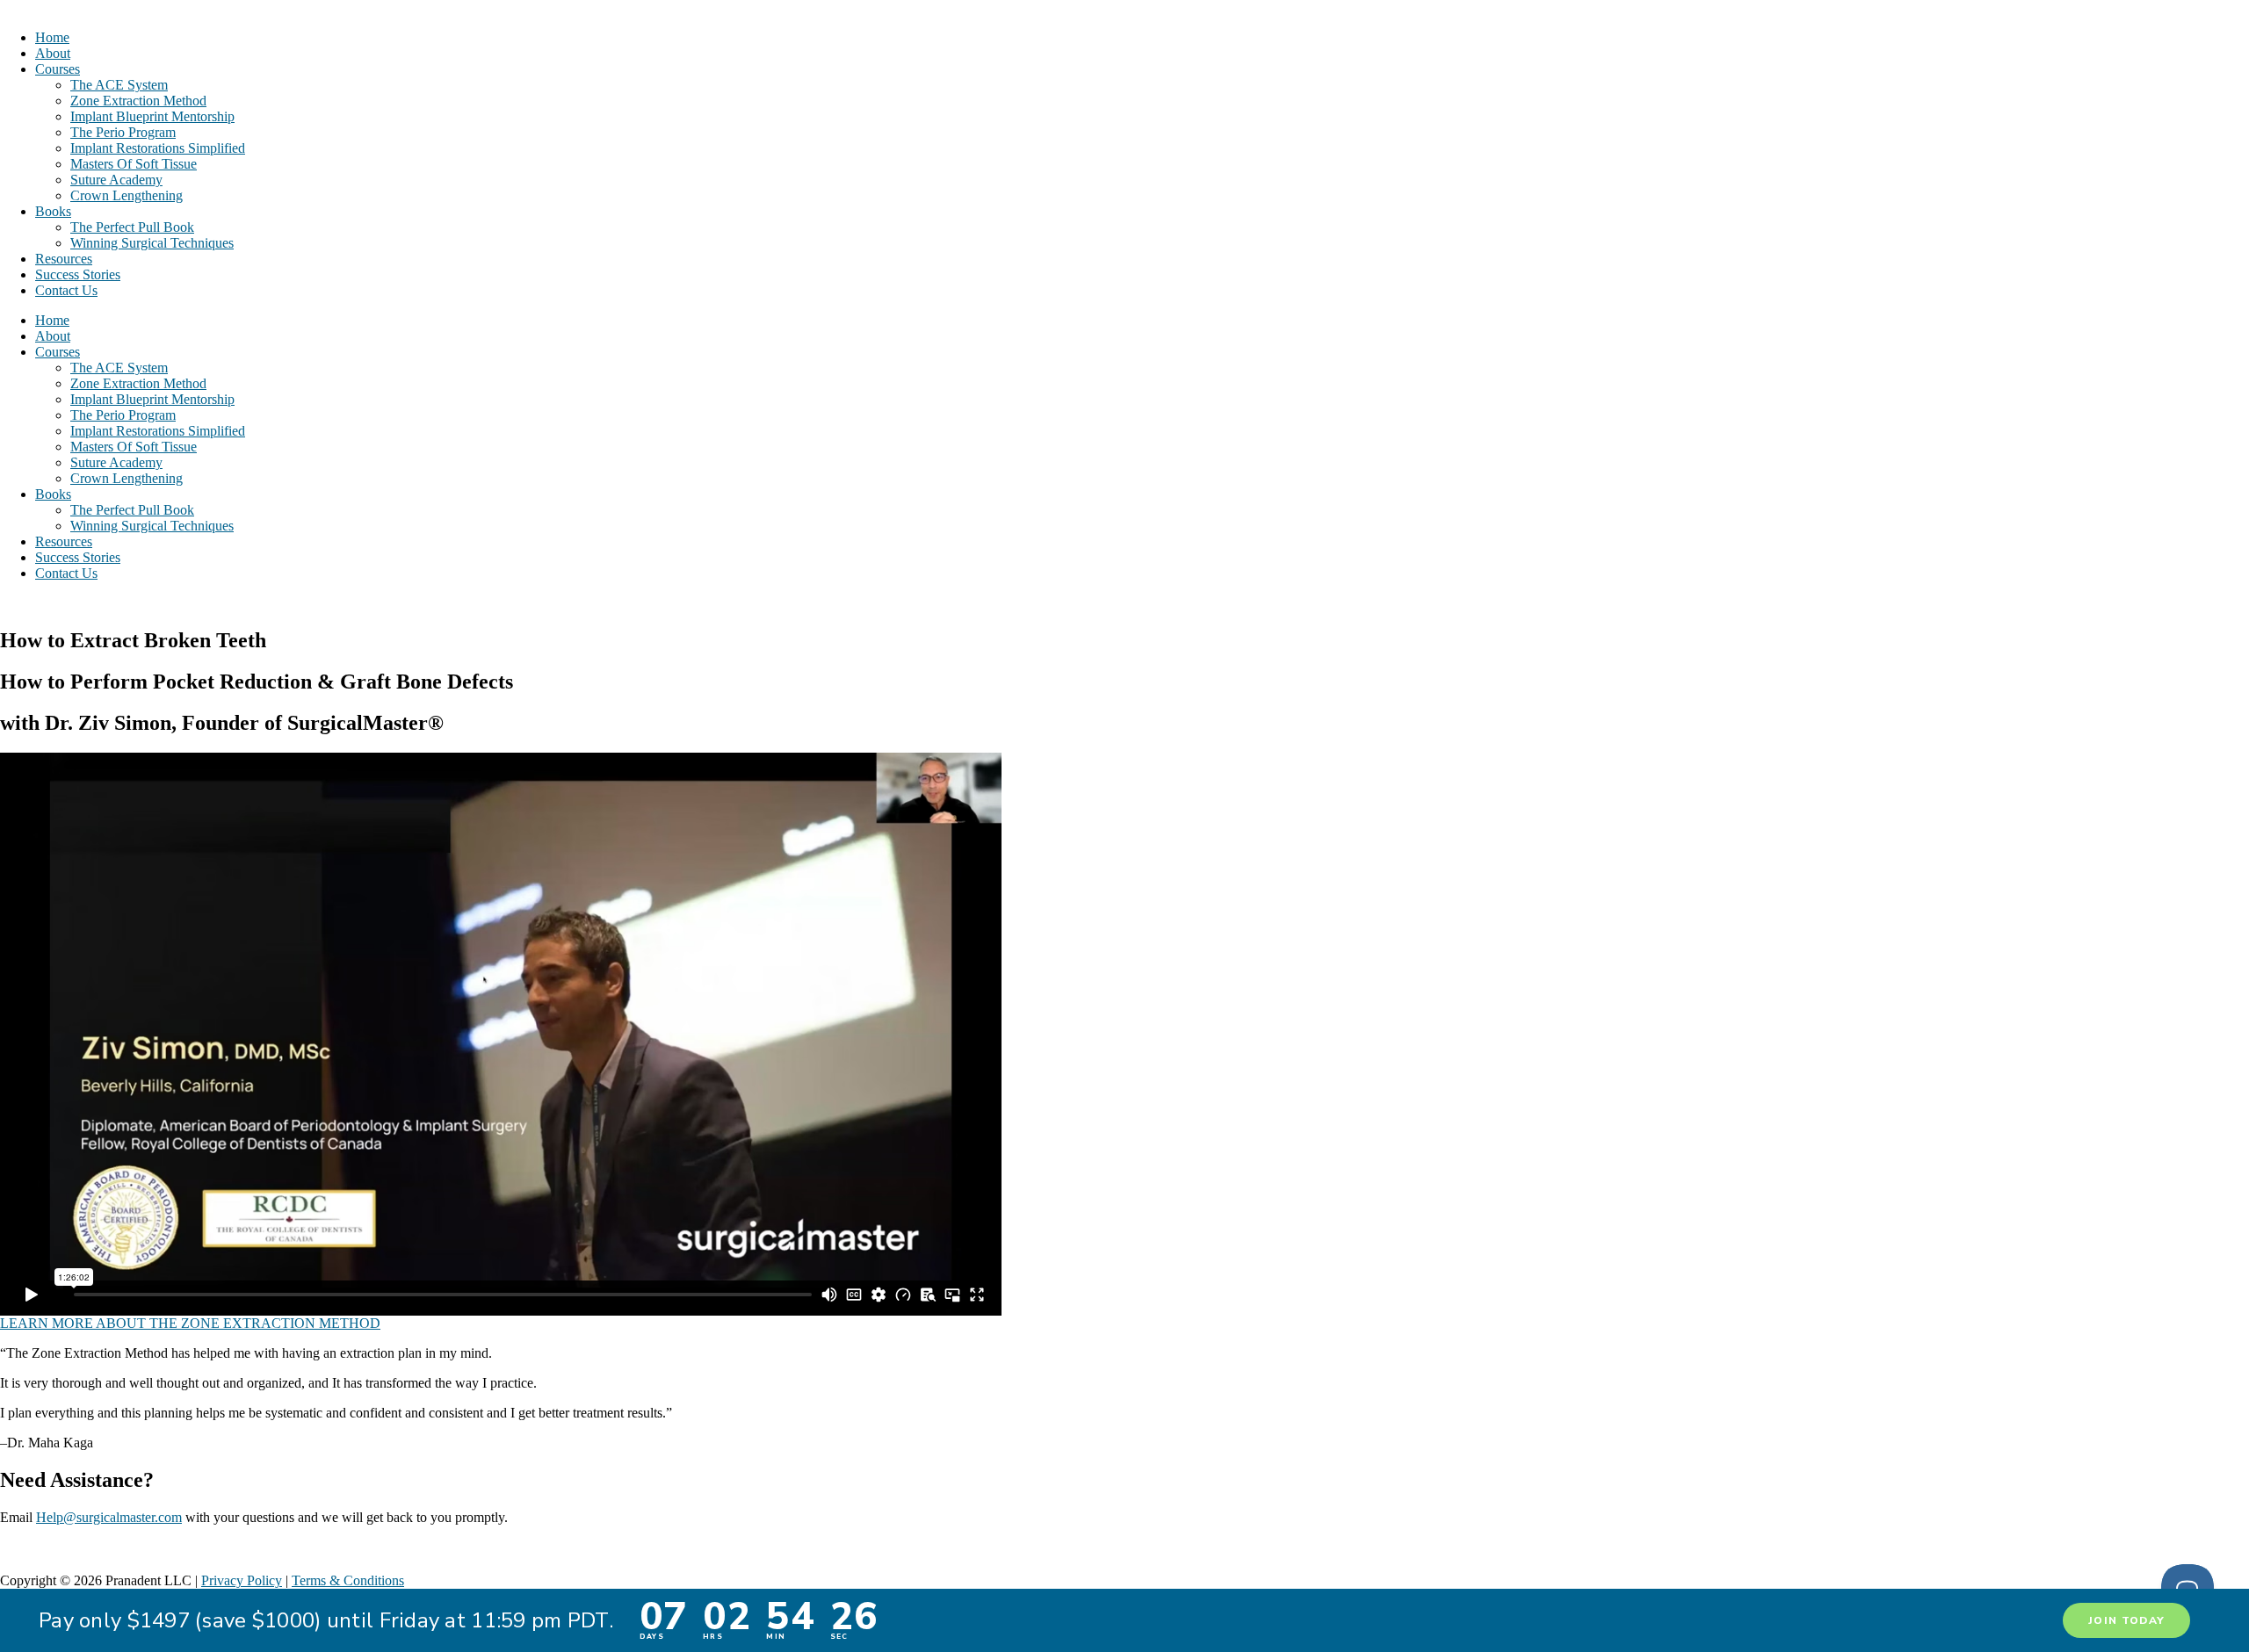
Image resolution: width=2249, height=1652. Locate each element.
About (53, 53)
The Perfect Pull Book (132, 227)
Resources (64, 259)
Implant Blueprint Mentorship (152, 116)
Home (52, 37)
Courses (58, 69)
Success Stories (78, 274)
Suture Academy (116, 180)
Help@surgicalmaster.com (109, 1517)
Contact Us (66, 290)
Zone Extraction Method (138, 101)
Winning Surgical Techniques (152, 243)
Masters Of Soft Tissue (134, 164)
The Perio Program (123, 132)
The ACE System (119, 85)
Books (53, 211)
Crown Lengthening (127, 195)
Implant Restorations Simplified (158, 148)
